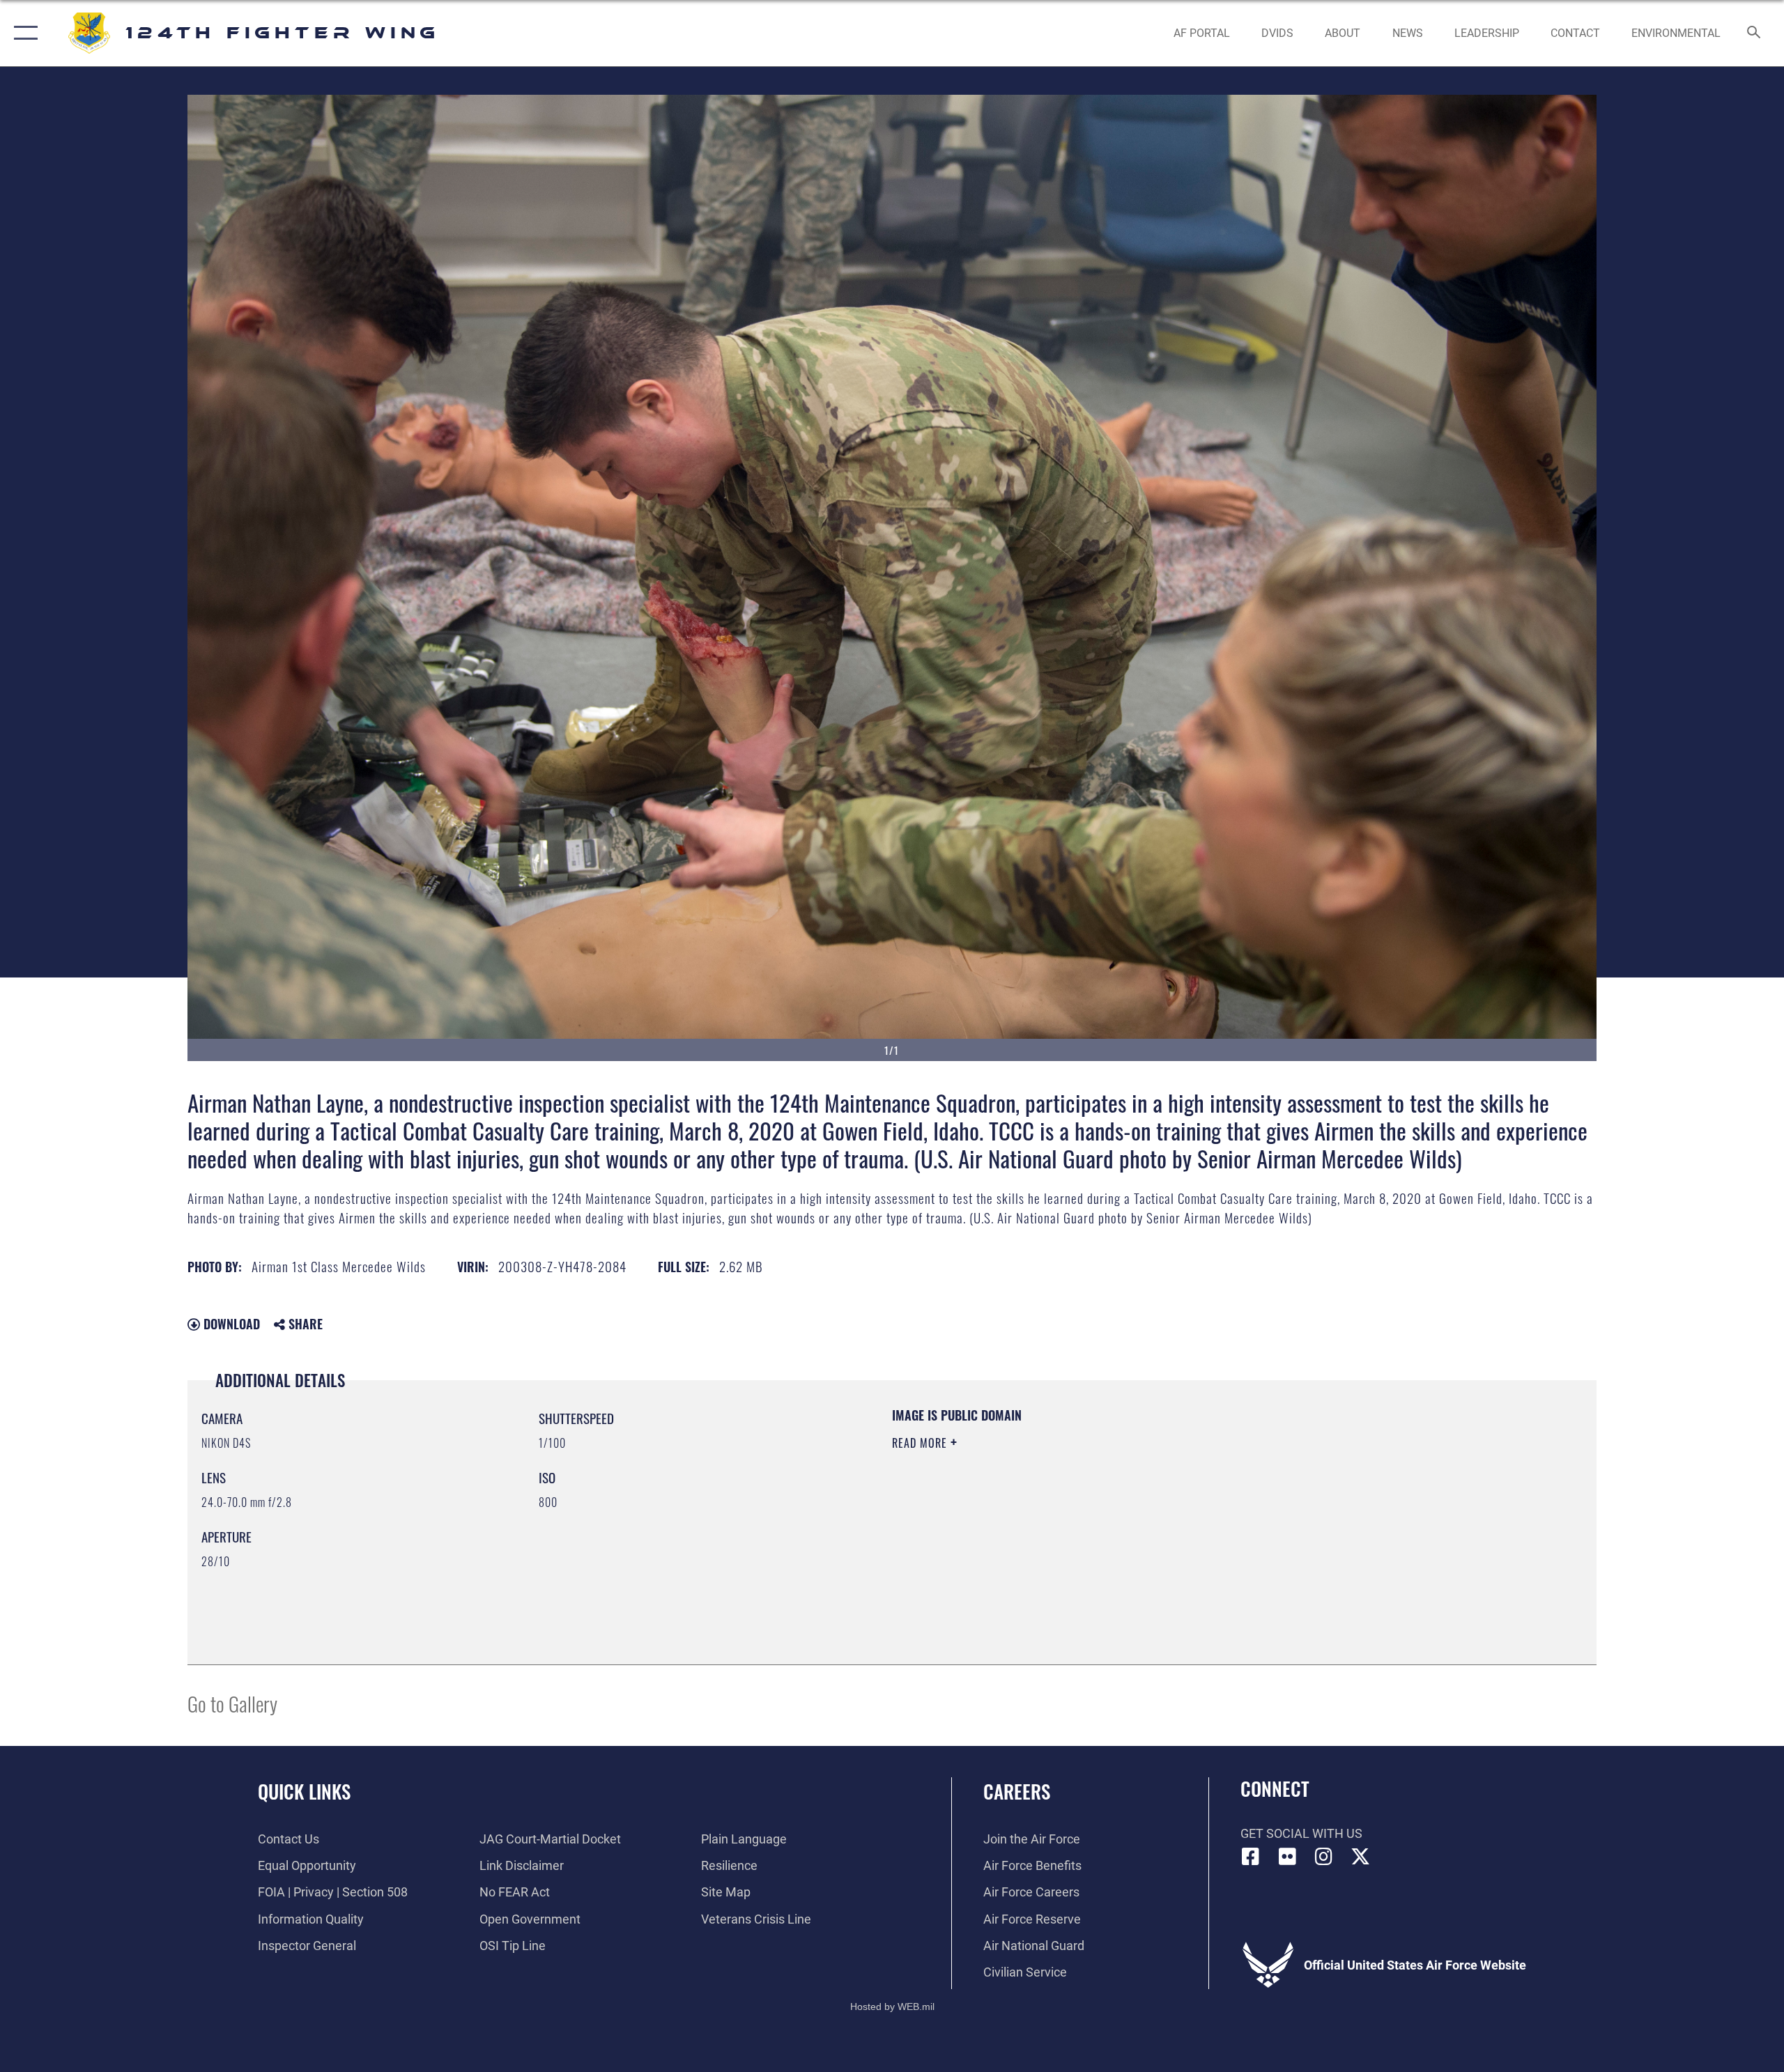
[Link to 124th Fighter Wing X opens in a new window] (1360, 1857)
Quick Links (304, 1791)
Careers (1017, 1791)
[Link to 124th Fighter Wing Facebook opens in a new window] (1251, 1857)
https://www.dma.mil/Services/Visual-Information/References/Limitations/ (1055, 1512)
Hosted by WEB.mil (892, 2007)
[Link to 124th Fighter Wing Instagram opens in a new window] (1324, 1857)
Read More (921, 1443)
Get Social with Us (1301, 1833)
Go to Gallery (232, 1703)
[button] (23, 33)
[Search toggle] (1754, 33)
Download (230, 1324)
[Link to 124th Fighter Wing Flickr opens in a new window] (1287, 1857)
